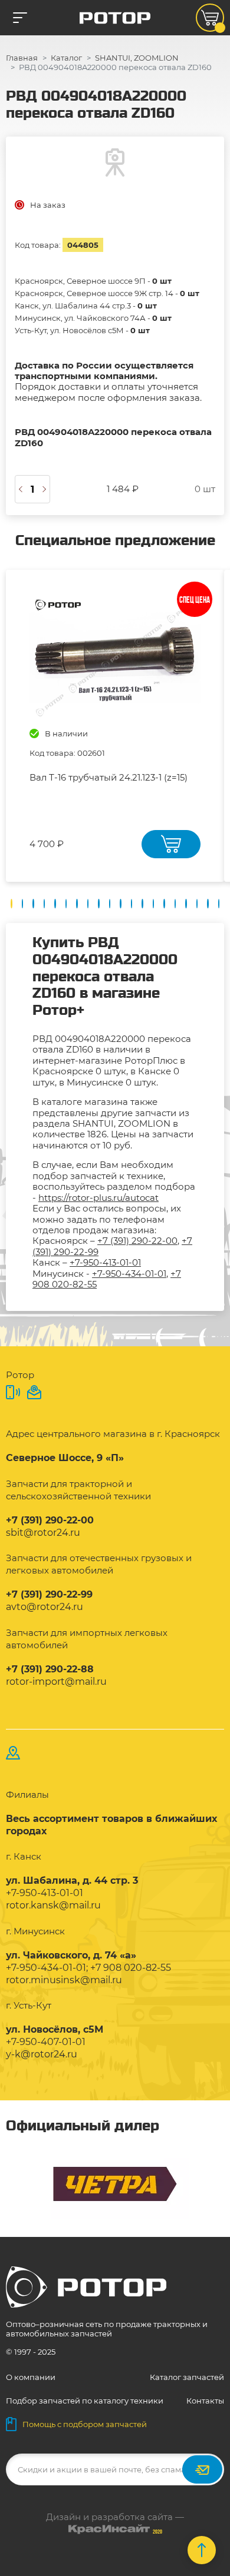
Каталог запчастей (187, 2377)
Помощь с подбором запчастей (85, 2424)
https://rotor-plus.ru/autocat (98, 1198)
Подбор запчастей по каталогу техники (85, 2401)
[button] (11, 904)
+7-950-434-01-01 (129, 1274)
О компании (31, 2377)
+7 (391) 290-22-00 (137, 1241)
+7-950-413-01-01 (105, 1262)
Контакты (205, 2401)
